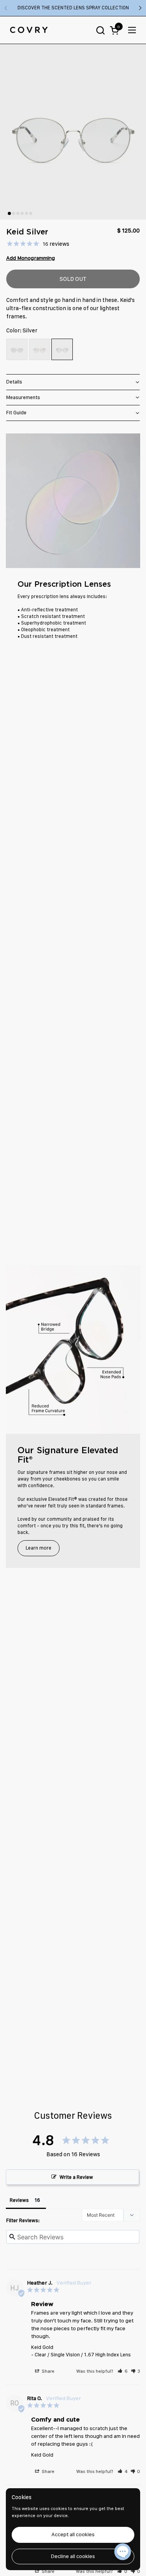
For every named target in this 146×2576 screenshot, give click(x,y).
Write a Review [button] (76, 2177)
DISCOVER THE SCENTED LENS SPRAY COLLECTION (73, 8)
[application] (123, 2553)
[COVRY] (29, 30)
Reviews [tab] (19, 2200)
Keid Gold (42, 2347)
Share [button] (47, 2371)
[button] (100, 30)
